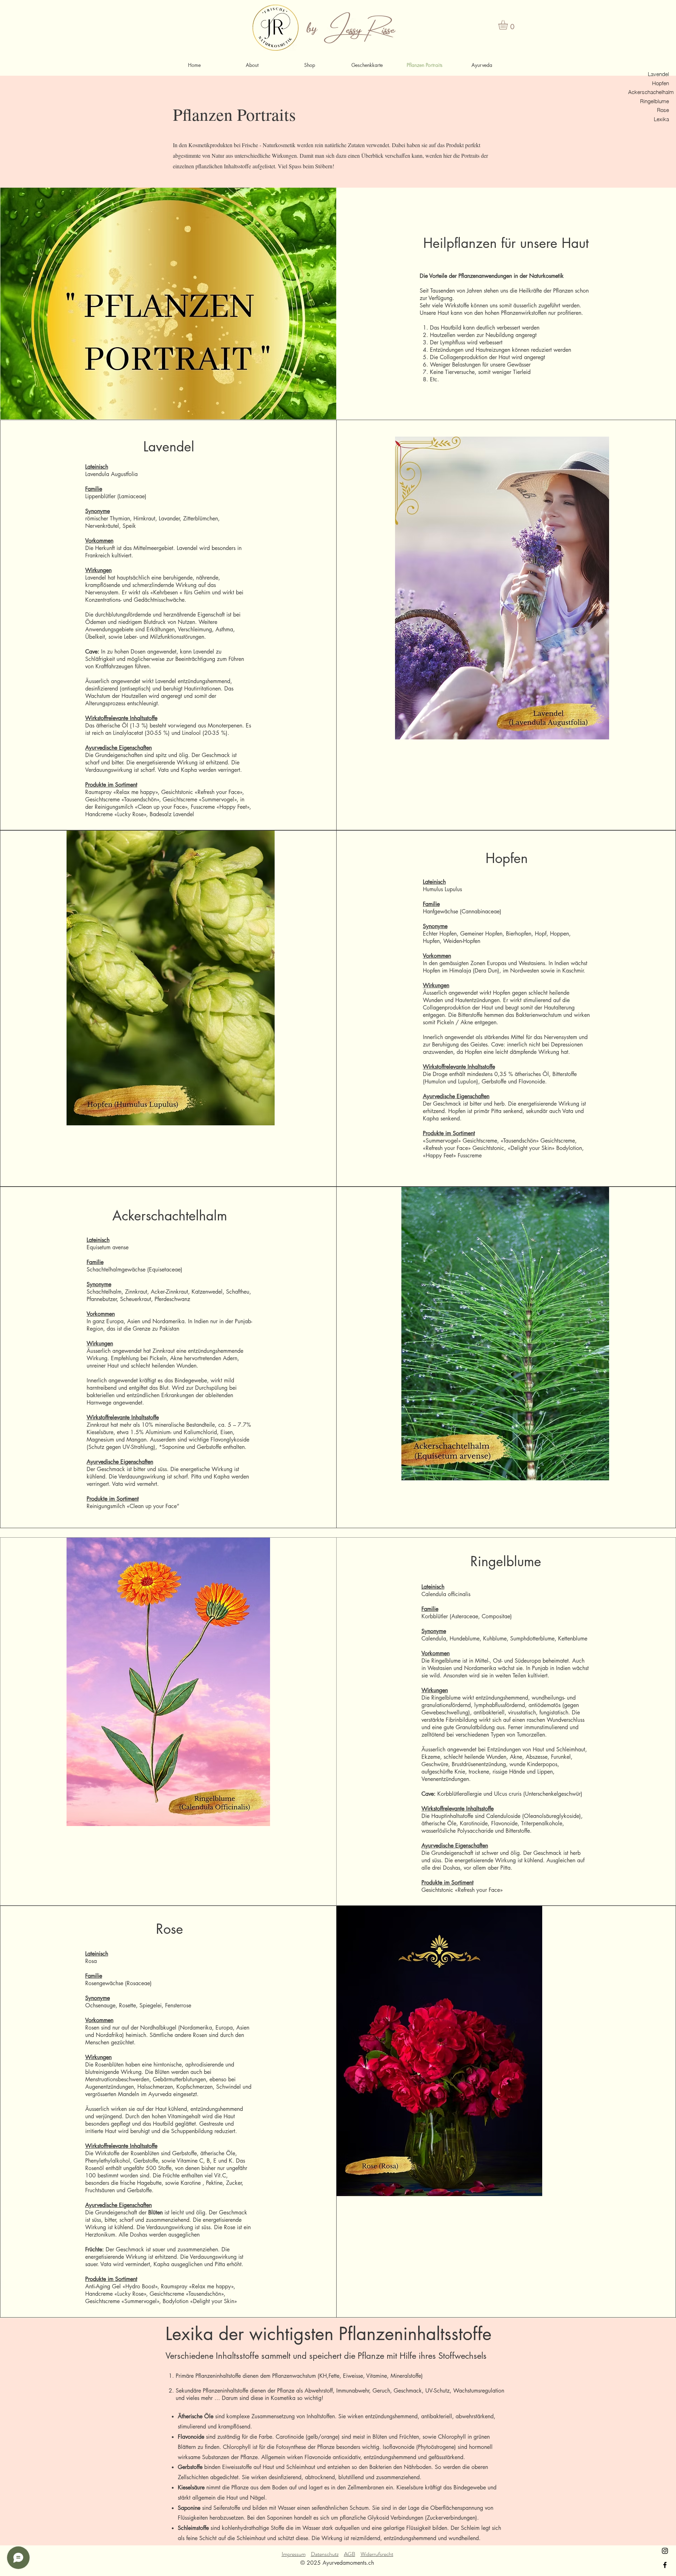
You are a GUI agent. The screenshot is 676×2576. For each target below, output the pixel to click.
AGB (350, 2554)
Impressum (294, 2554)
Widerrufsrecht (377, 2554)
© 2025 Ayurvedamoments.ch (337, 2563)
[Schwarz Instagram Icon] (665, 2551)
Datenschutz (325, 2554)
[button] (509, 25)
